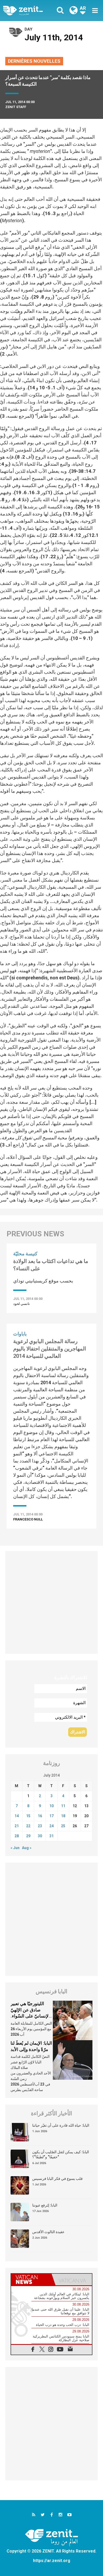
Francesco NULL (28, 1519)
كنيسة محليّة (25, 1254)
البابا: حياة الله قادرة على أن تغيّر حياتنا (61, 2125)
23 (40, 1826)
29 (28, 1836)
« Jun (15, 1848)
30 (40, 1836)
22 (28, 1826)
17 (51, 1816)
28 (17, 1836)
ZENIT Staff (16, 107)
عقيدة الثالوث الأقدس (48, 2232)
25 (63, 1826)
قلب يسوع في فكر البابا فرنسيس (57, 2179)
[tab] (31, 2279)
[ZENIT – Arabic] (29, 11)
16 (40, 1816)
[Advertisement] (51, 1602)
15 (28, 1816)
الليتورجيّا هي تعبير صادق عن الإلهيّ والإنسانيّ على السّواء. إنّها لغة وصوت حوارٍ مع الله (32, 2016)
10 (51, 1806)
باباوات (20, 1334)
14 (17, 1816)
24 (51, 1826)
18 (63, 1816)
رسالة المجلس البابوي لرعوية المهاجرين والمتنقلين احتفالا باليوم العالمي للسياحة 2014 (50, 1349)
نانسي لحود (22, 1304)
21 (17, 1826)
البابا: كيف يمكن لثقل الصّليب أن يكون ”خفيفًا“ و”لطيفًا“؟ (61, 2155)
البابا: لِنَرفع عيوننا (45, 2205)
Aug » (27, 1848)
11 (63, 1806)
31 (51, 1836)
